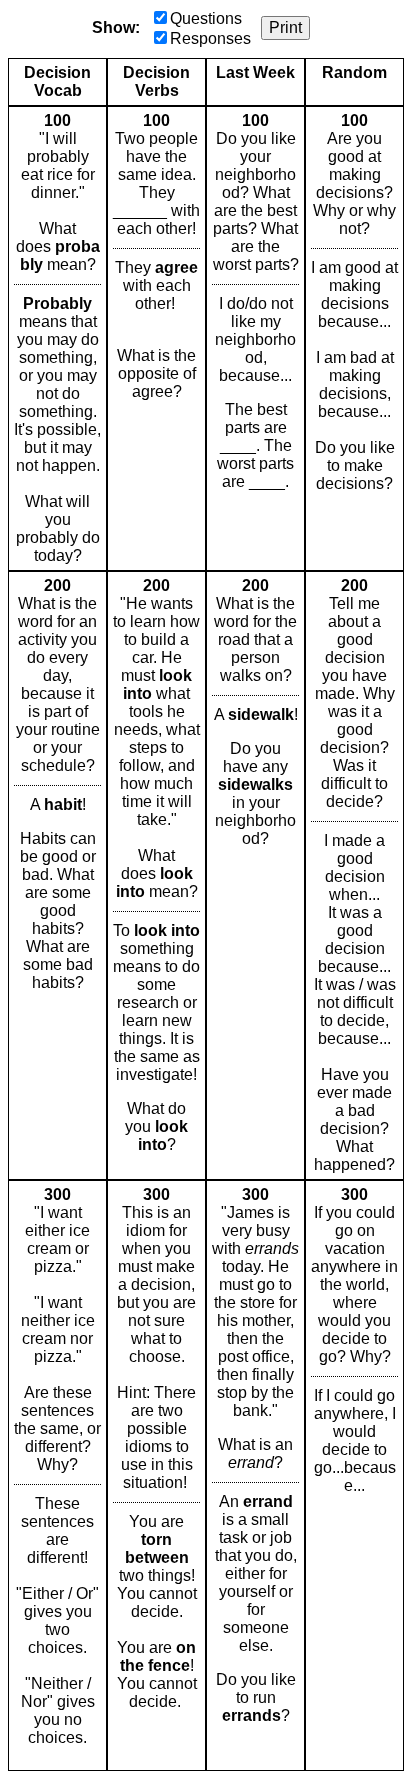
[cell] (57, 338)
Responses (210, 38)
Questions (206, 18)
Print (285, 27)
